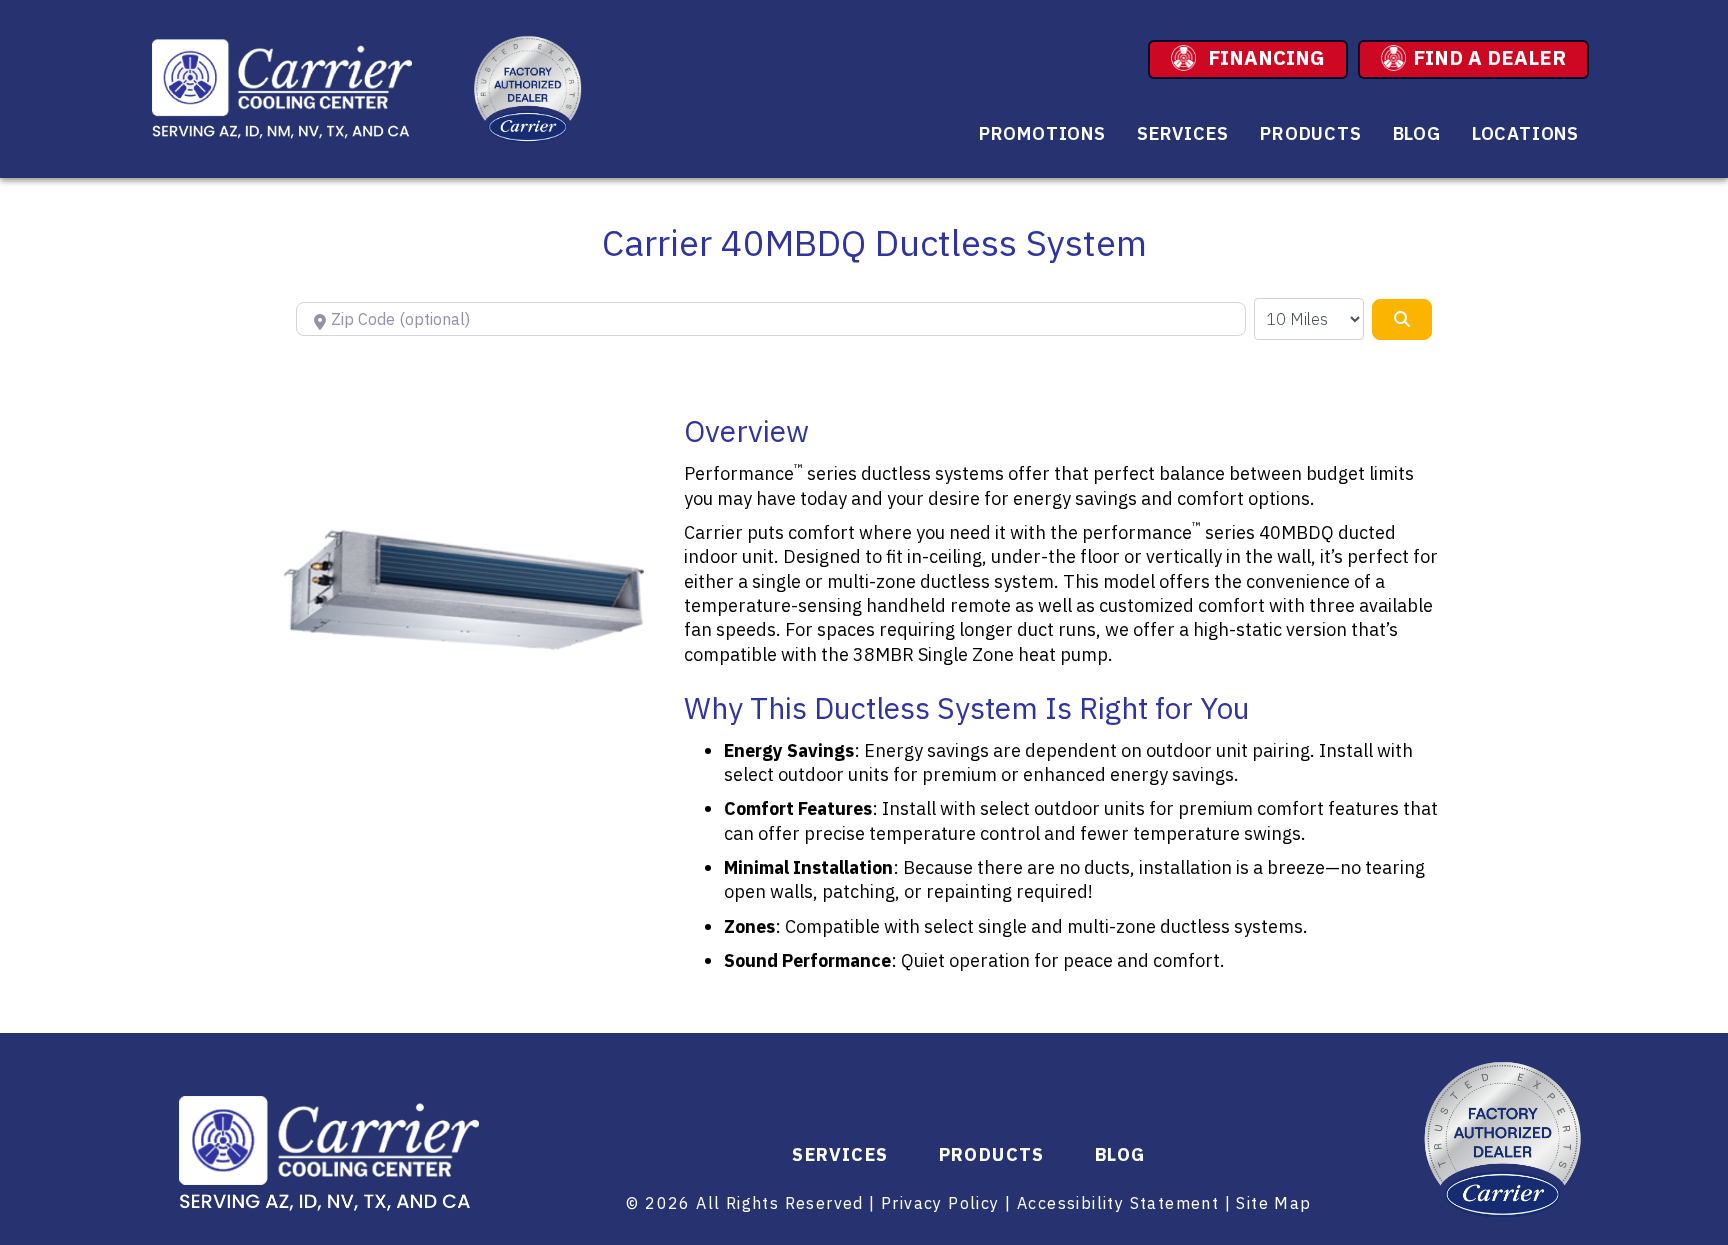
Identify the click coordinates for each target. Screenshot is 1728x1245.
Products (1310, 133)
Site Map (1273, 1203)
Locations (1525, 133)
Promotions (1042, 133)
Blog (1417, 133)
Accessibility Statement (1118, 1203)
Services (1183, 133)
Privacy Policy (940, 1203)
